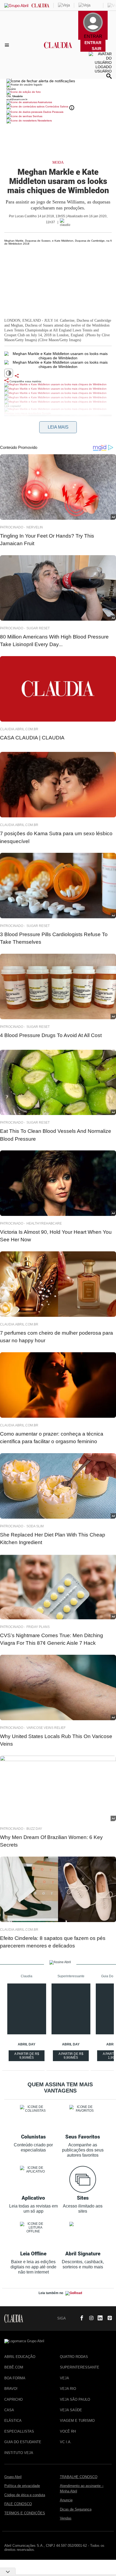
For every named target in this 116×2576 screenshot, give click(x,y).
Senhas (37, 116)
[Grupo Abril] (16, 6)
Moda (58, 162)
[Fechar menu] (41, 81)
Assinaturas (45, 102)
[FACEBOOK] (80, 2318)
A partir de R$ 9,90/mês (27, 2057)
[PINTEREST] (108, 2318)
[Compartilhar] (17, 376)
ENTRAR (93, 43)
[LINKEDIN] (98, 2318)
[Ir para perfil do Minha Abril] (58, 93)
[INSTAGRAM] (89, 2318)
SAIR (97, 49)
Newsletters (44, 121)
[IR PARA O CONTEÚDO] (71, 2318)
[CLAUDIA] (58, 50)
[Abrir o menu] (8, 45)
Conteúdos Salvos (57, 106)
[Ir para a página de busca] (109, 76)
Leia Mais (58, 427)
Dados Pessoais (53, 112)
